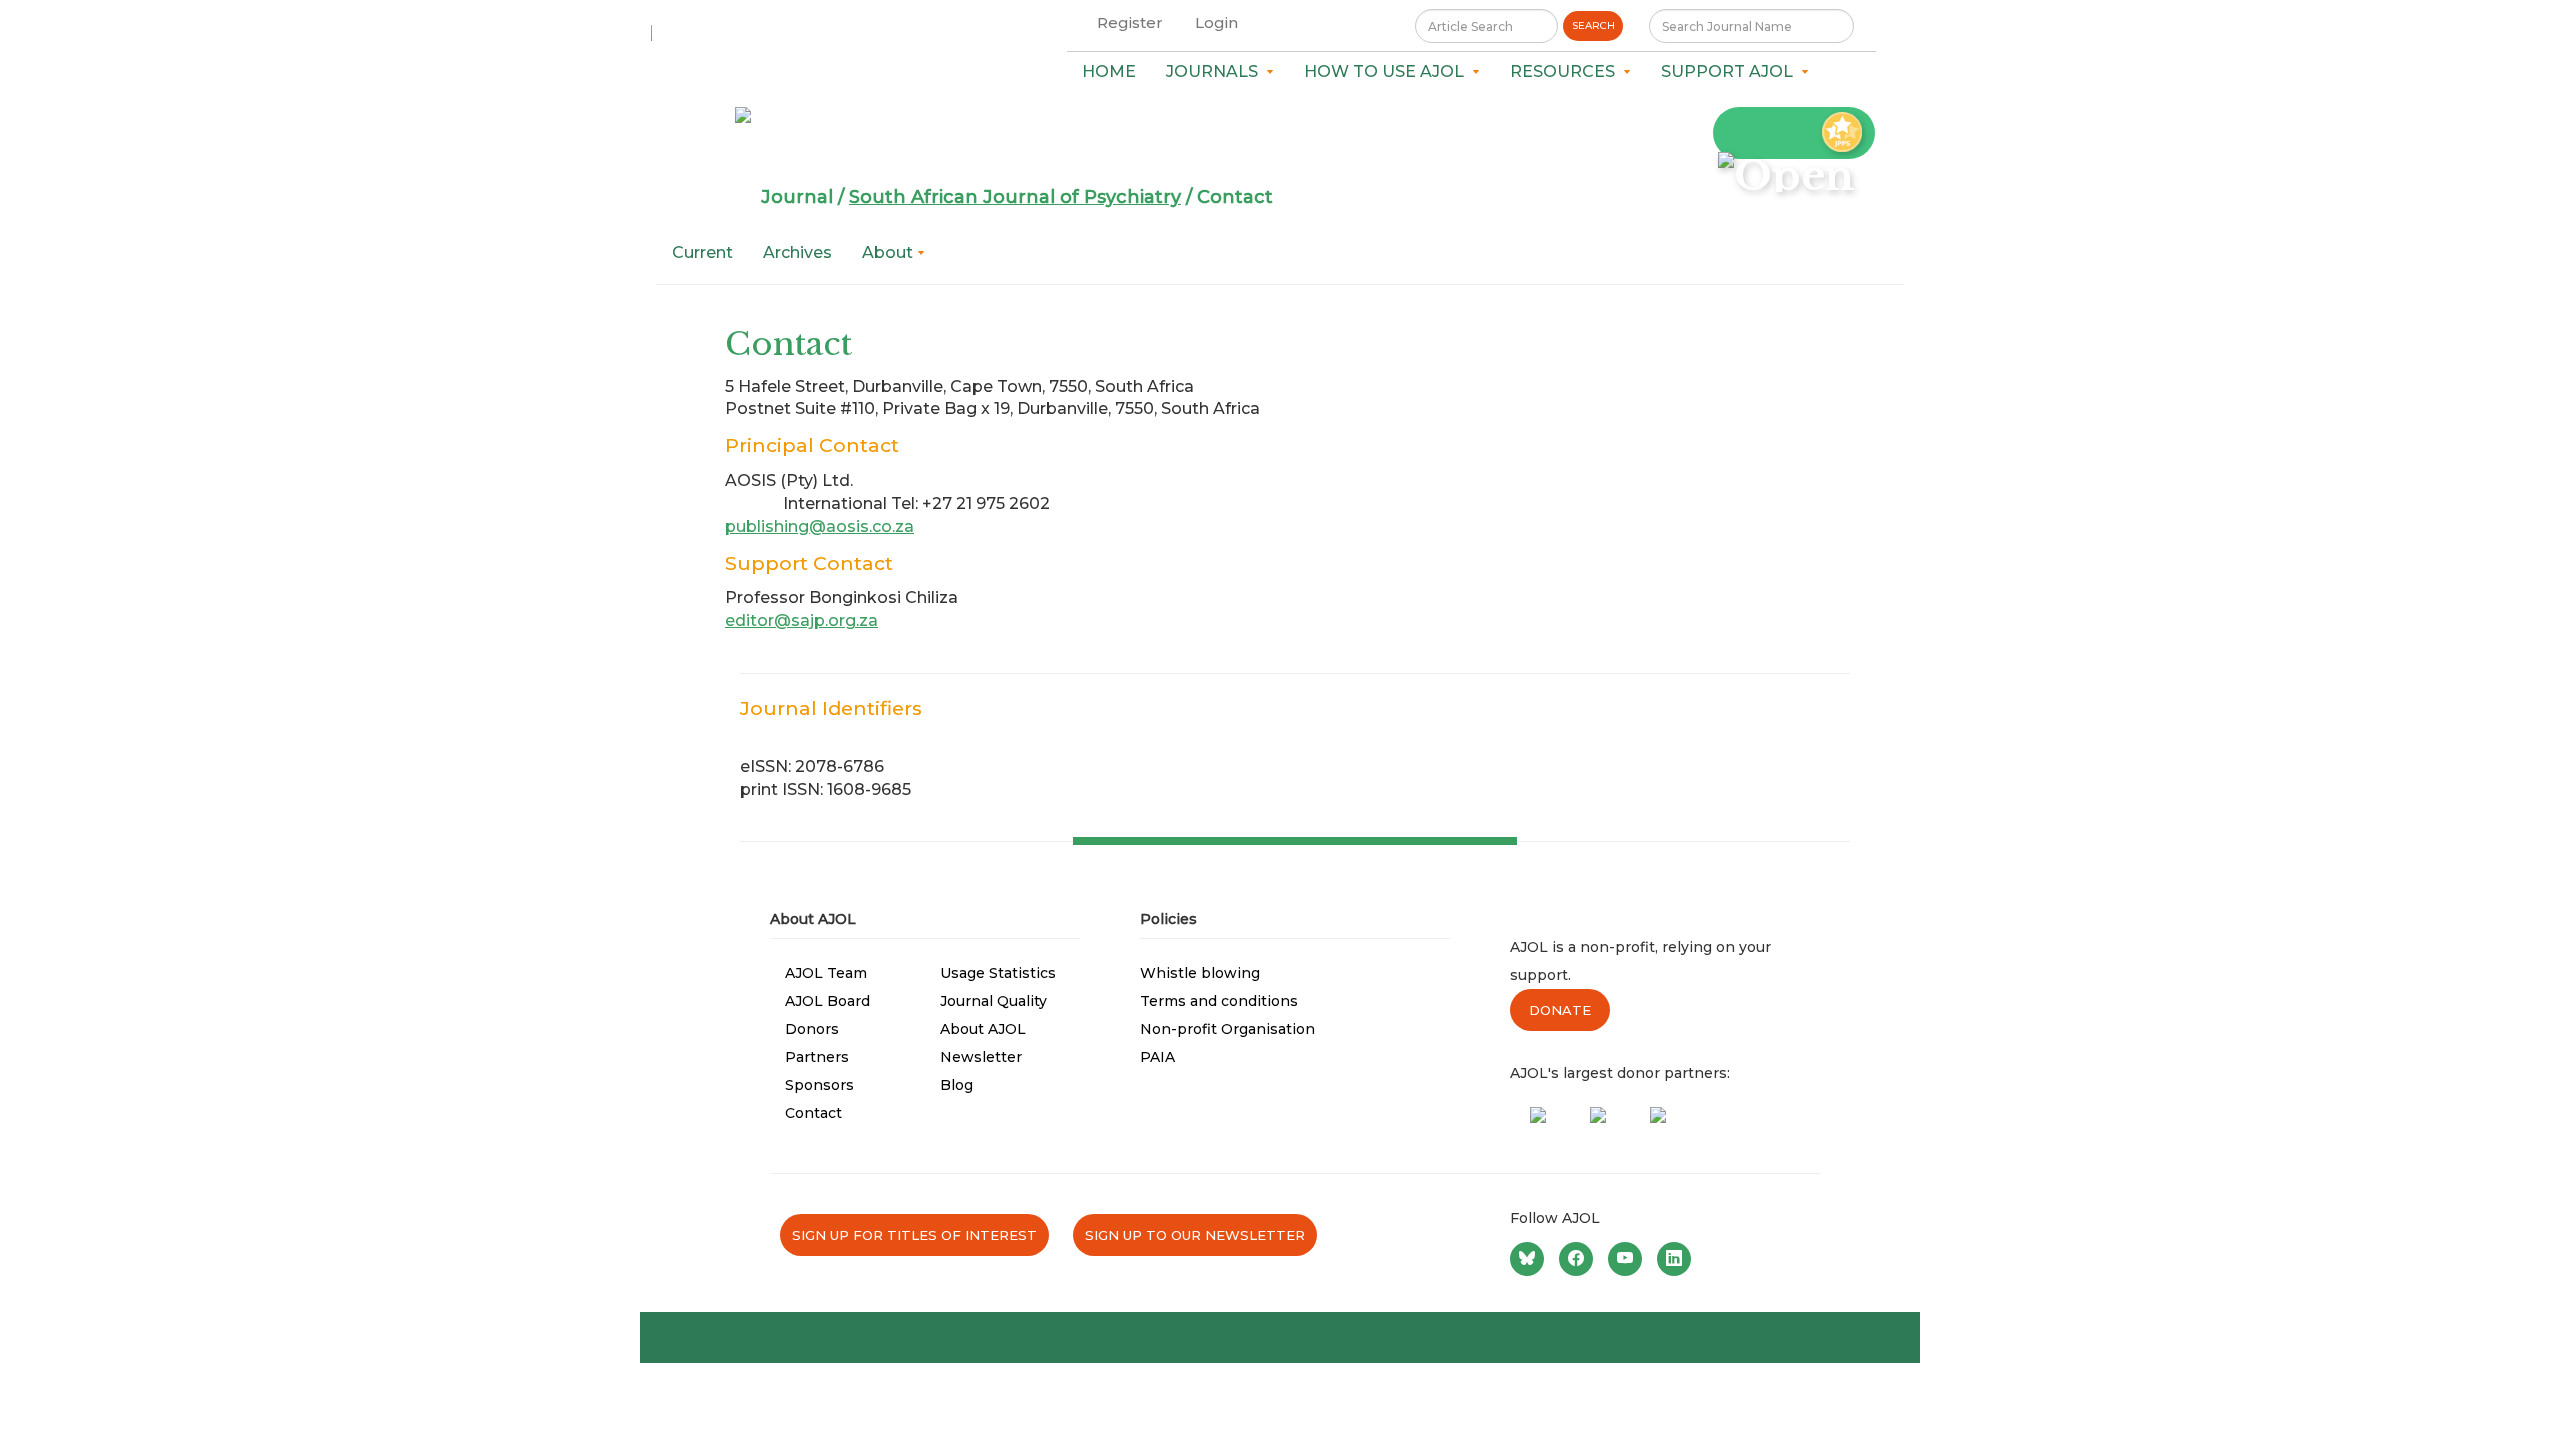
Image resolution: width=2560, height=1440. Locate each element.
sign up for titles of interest (914, 1235)
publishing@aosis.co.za (819, 526)
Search (1593, 25)
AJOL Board (827, 1001)
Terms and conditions (1219, 1001)
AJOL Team (826, 973)
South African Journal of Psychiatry (1015, 197)
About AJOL (983, 1029)
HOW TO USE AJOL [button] (1388, 71)
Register (1130, 22)
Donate (1560, 1010)
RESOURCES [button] (1566, 71)
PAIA (1157, 1057)
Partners (817, 1057)
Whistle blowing (1200, 973)
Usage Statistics (998, 973)
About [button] (889, 252)
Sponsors (819, 1085)
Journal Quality (993, 1001)
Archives (797, 252)
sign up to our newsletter (1195, 1235)
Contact (813, 1113)
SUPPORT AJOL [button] (1731, 71)
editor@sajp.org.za (801, 620)
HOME (1109, 71)
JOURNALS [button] (1216, 71)
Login (1216, 22)
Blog (956, 1085)
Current (702, 252)
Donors (812, 1029)
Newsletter (981, 1057)
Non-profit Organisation (1227, 1029)
